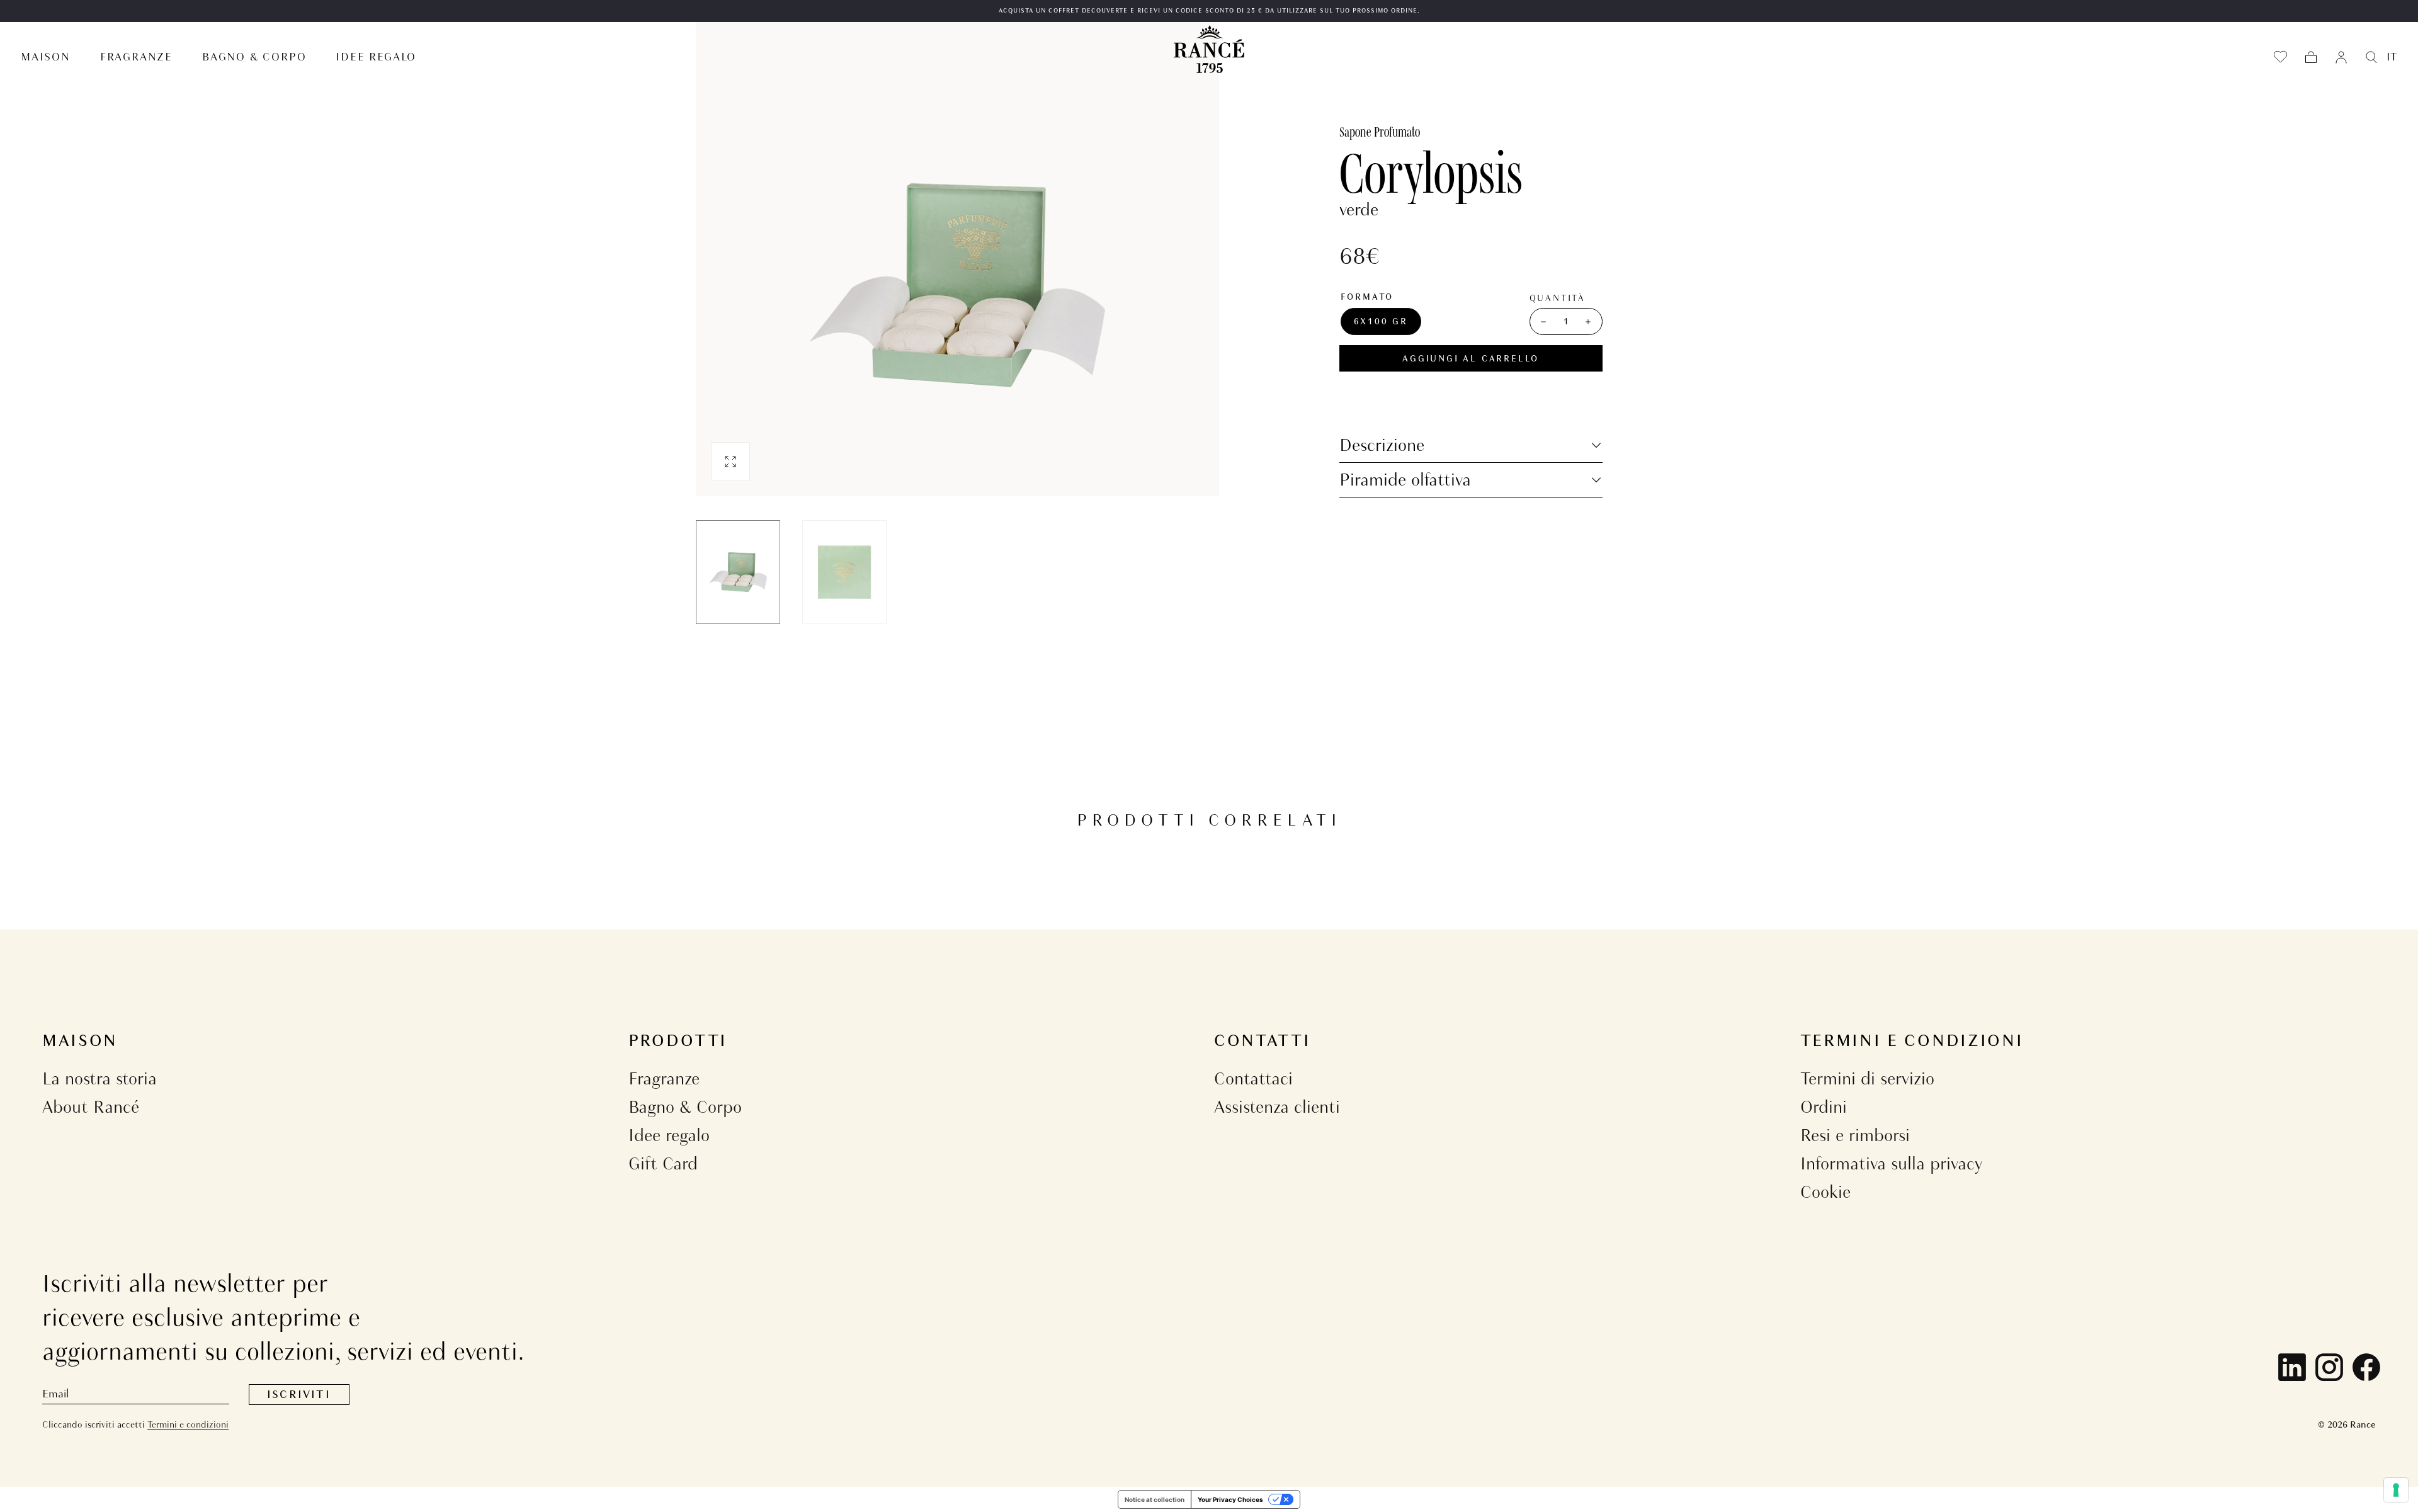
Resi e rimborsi (1855, 1135)
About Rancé (91, 1107)
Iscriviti (299, 1395)
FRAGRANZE (136, 57)
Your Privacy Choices (1230, 1499)
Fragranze (664, 1078)
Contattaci (1253, 1078)
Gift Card (663, 1163)
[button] (2311, 57)
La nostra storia (99, 1078)
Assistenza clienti (1277, 1107)
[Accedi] (2341, 57)
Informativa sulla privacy (1891, 1163)
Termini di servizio (1867, 1078)
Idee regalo (669, 1135)
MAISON (46, 57)
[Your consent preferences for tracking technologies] (2396, 1490)
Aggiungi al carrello (1471, 359)
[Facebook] (2366, 1367)
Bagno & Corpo (685, 1107)
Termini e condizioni (188, 1424)
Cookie (1825, 1192)
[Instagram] (2329, 1367)
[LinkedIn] (2292, 1367)
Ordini (1824, 1107)
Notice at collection (1155, 1499)
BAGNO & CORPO (254, 57)
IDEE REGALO (376, 57)
